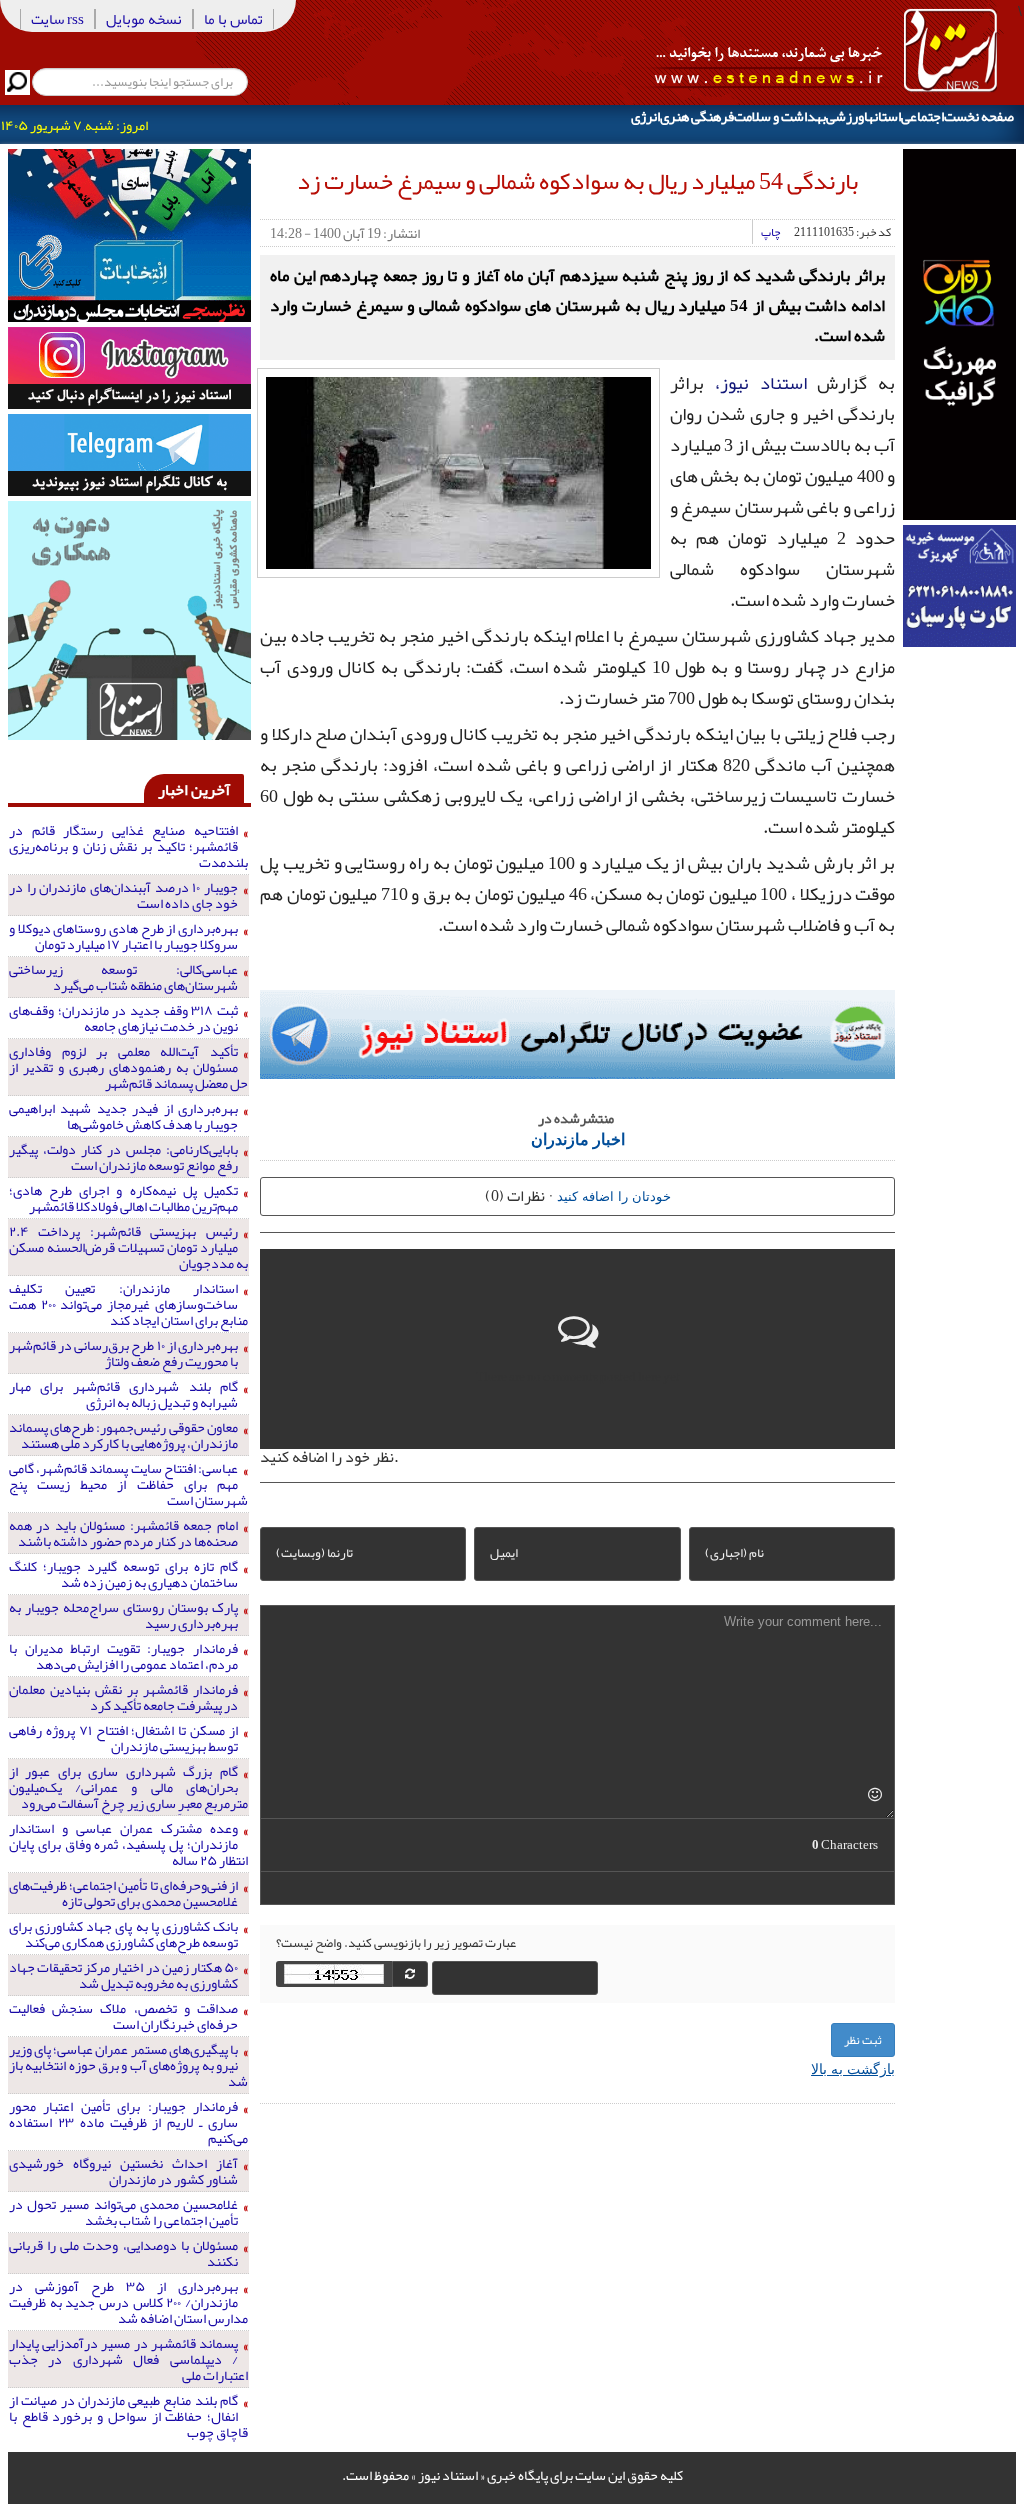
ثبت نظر (863, 2040)
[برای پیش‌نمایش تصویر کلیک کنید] (458, 471)
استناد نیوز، (761, 383)
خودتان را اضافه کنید (614, 1195)
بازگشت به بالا (853, 2068)
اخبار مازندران (578, 1138)
